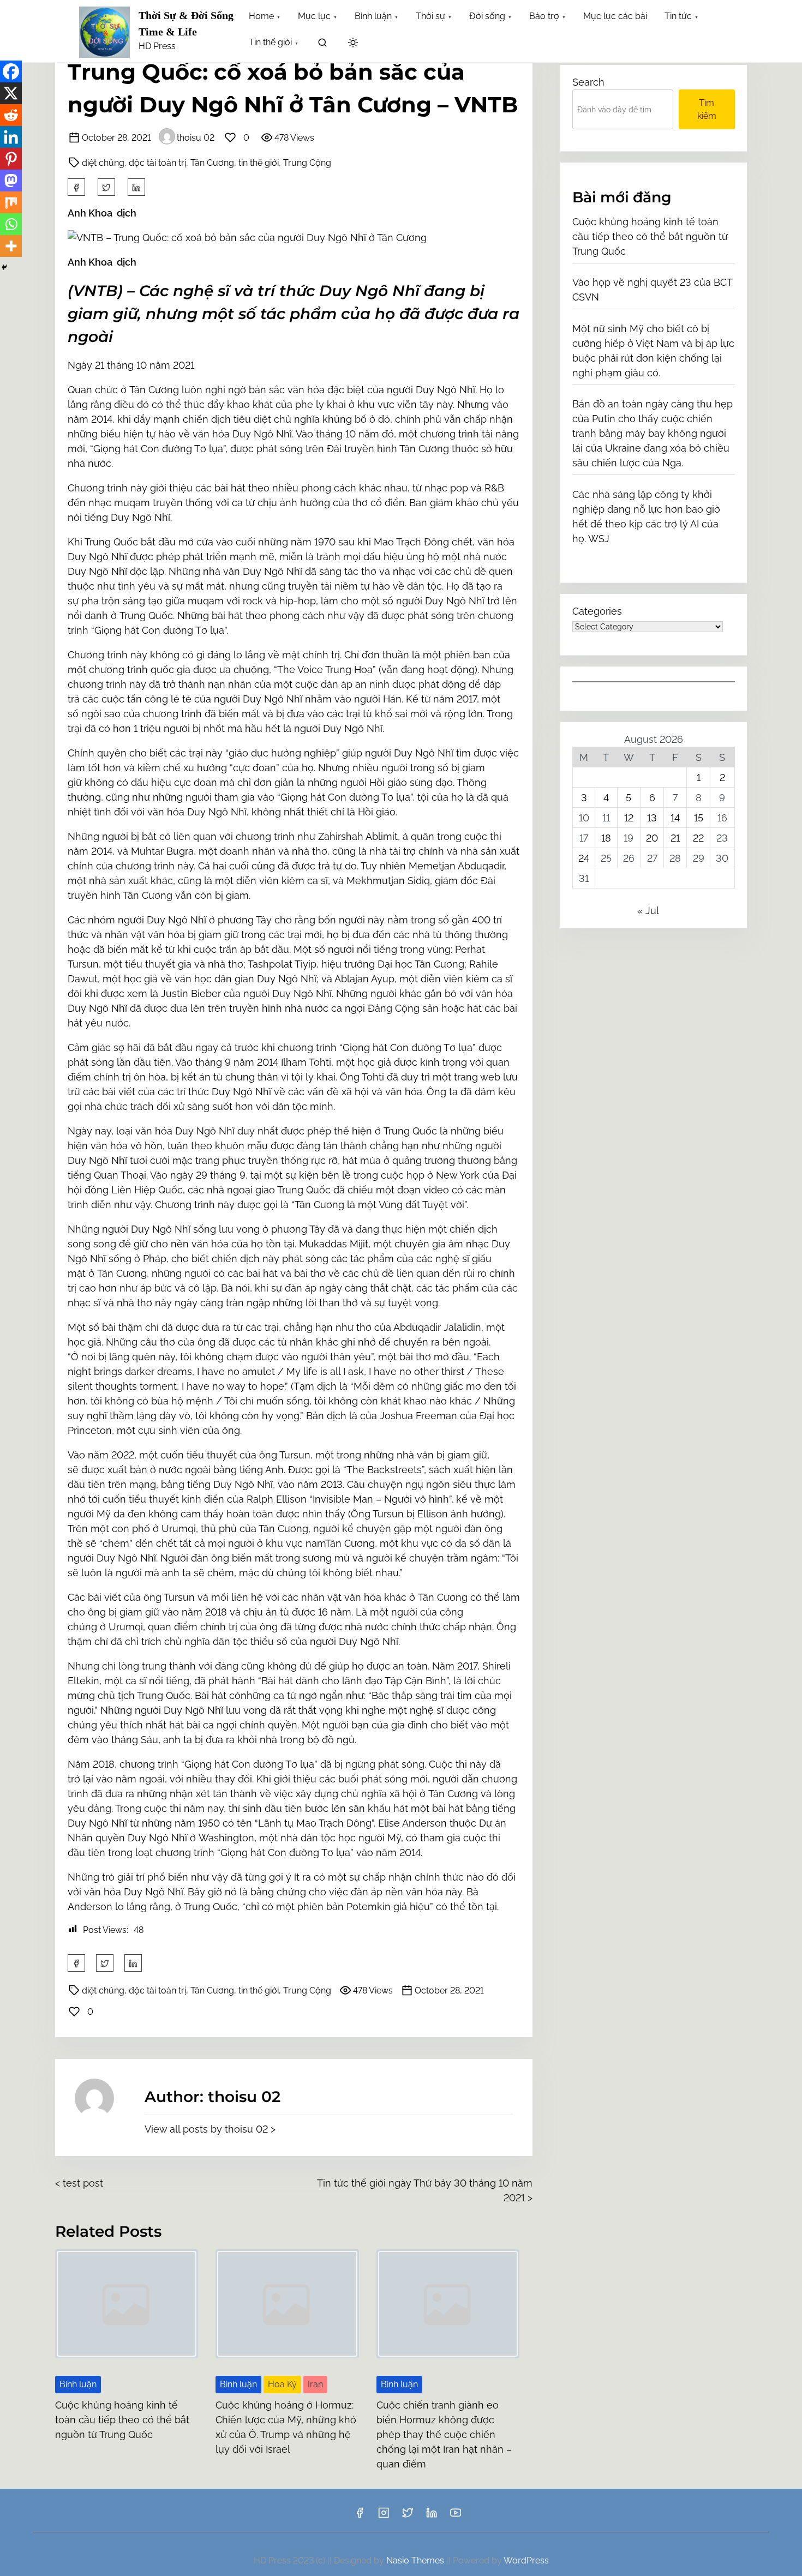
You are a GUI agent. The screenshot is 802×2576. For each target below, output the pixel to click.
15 (699, 818)
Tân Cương (212, 163)
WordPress (526, 2560)
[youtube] (456, 2516)
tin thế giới (259, 163)
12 (629, 818)
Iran (315, 2384)
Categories (597, 611)
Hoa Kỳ (282, 2384)
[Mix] (11, 202)
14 (675, 818)
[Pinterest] (11, 159)
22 (698, 838)
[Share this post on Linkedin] (136, 187)
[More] (11, 246)
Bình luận (78, 2384)
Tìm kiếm (707, 109)
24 (584, 858)
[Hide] (4, 267)
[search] (322, 44)
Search (588, 82)
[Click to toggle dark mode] (353, 43)
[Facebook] (11, 71)
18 (606, 838)
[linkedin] (432, 2516)
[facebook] (76, 187)
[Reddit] (11, 115)
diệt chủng (103, 163)
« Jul (648, 911)
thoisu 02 (196, 138)
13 (652, 818)
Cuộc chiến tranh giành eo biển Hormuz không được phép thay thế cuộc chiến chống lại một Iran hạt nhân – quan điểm (444, 2434)
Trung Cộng (307, 163)
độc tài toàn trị (157, 163)
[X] (11, 93)
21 (675, 838)
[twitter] (106, 187)
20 (652, 838)
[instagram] (384, 2516)
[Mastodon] (11, 181)
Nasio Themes (416, 2560)
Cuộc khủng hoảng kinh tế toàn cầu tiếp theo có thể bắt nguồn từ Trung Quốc (122, 2420)
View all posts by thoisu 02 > (210, 2129)
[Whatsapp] (11, 224)
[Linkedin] (11, 137)
